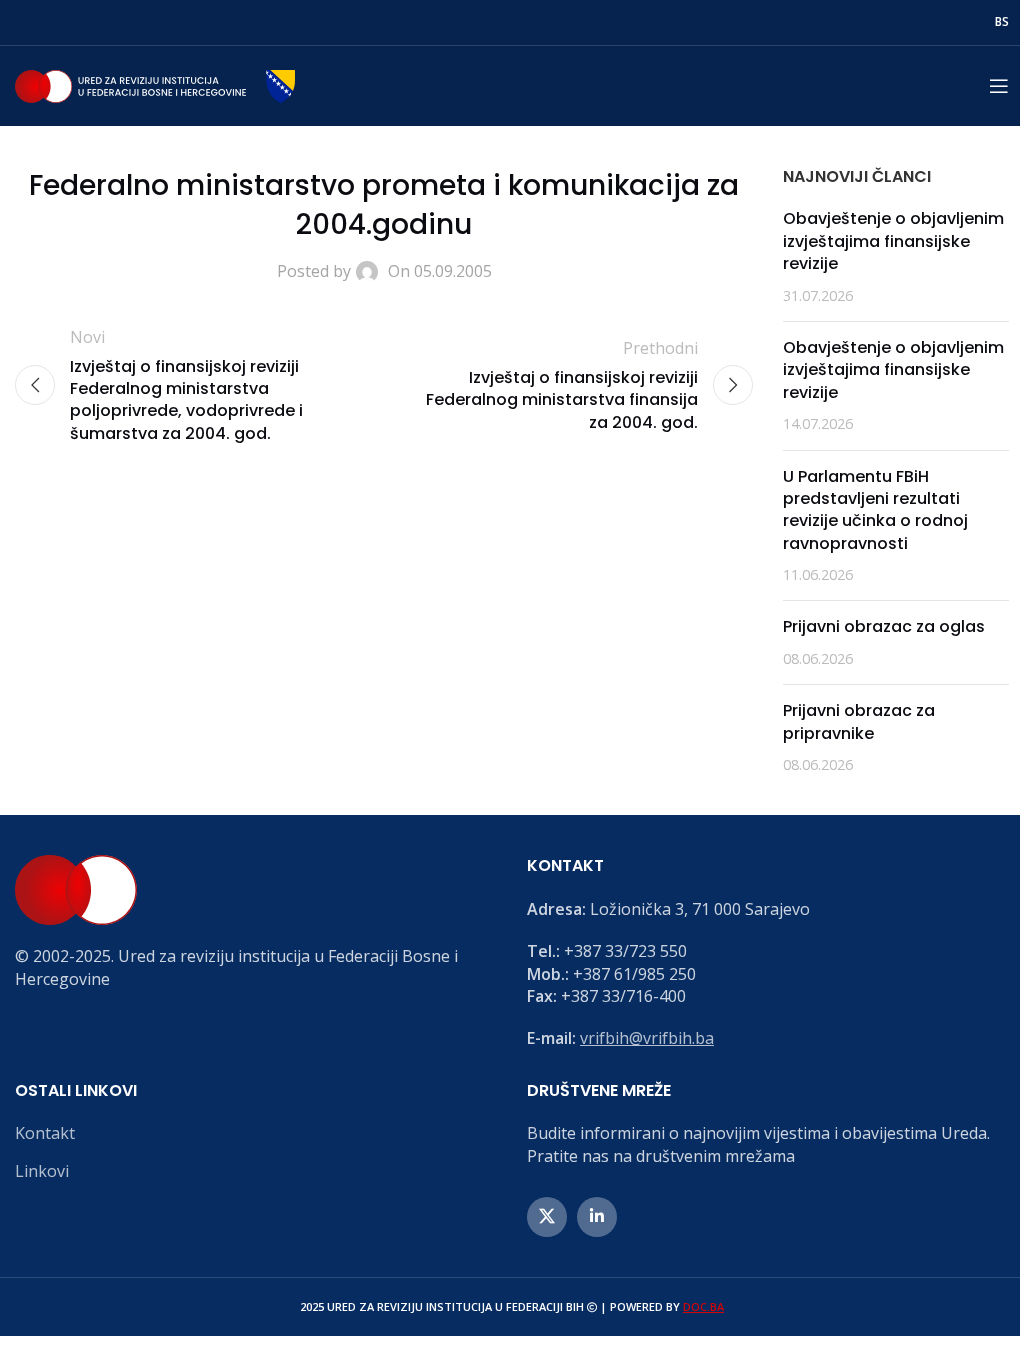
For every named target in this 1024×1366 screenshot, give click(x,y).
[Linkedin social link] (597, 1217)
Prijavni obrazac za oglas (884, 626)
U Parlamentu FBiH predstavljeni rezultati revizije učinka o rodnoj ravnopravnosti (875, 510)
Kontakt (45, 1133)
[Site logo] (155, 84)
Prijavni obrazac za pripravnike (859, 721)
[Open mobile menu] (999, 86)
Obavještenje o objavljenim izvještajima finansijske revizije (893, 241)
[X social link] (547, 1217)
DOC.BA (703, 1306)
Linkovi (42, 1171)
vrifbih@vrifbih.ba (647, 1038)
